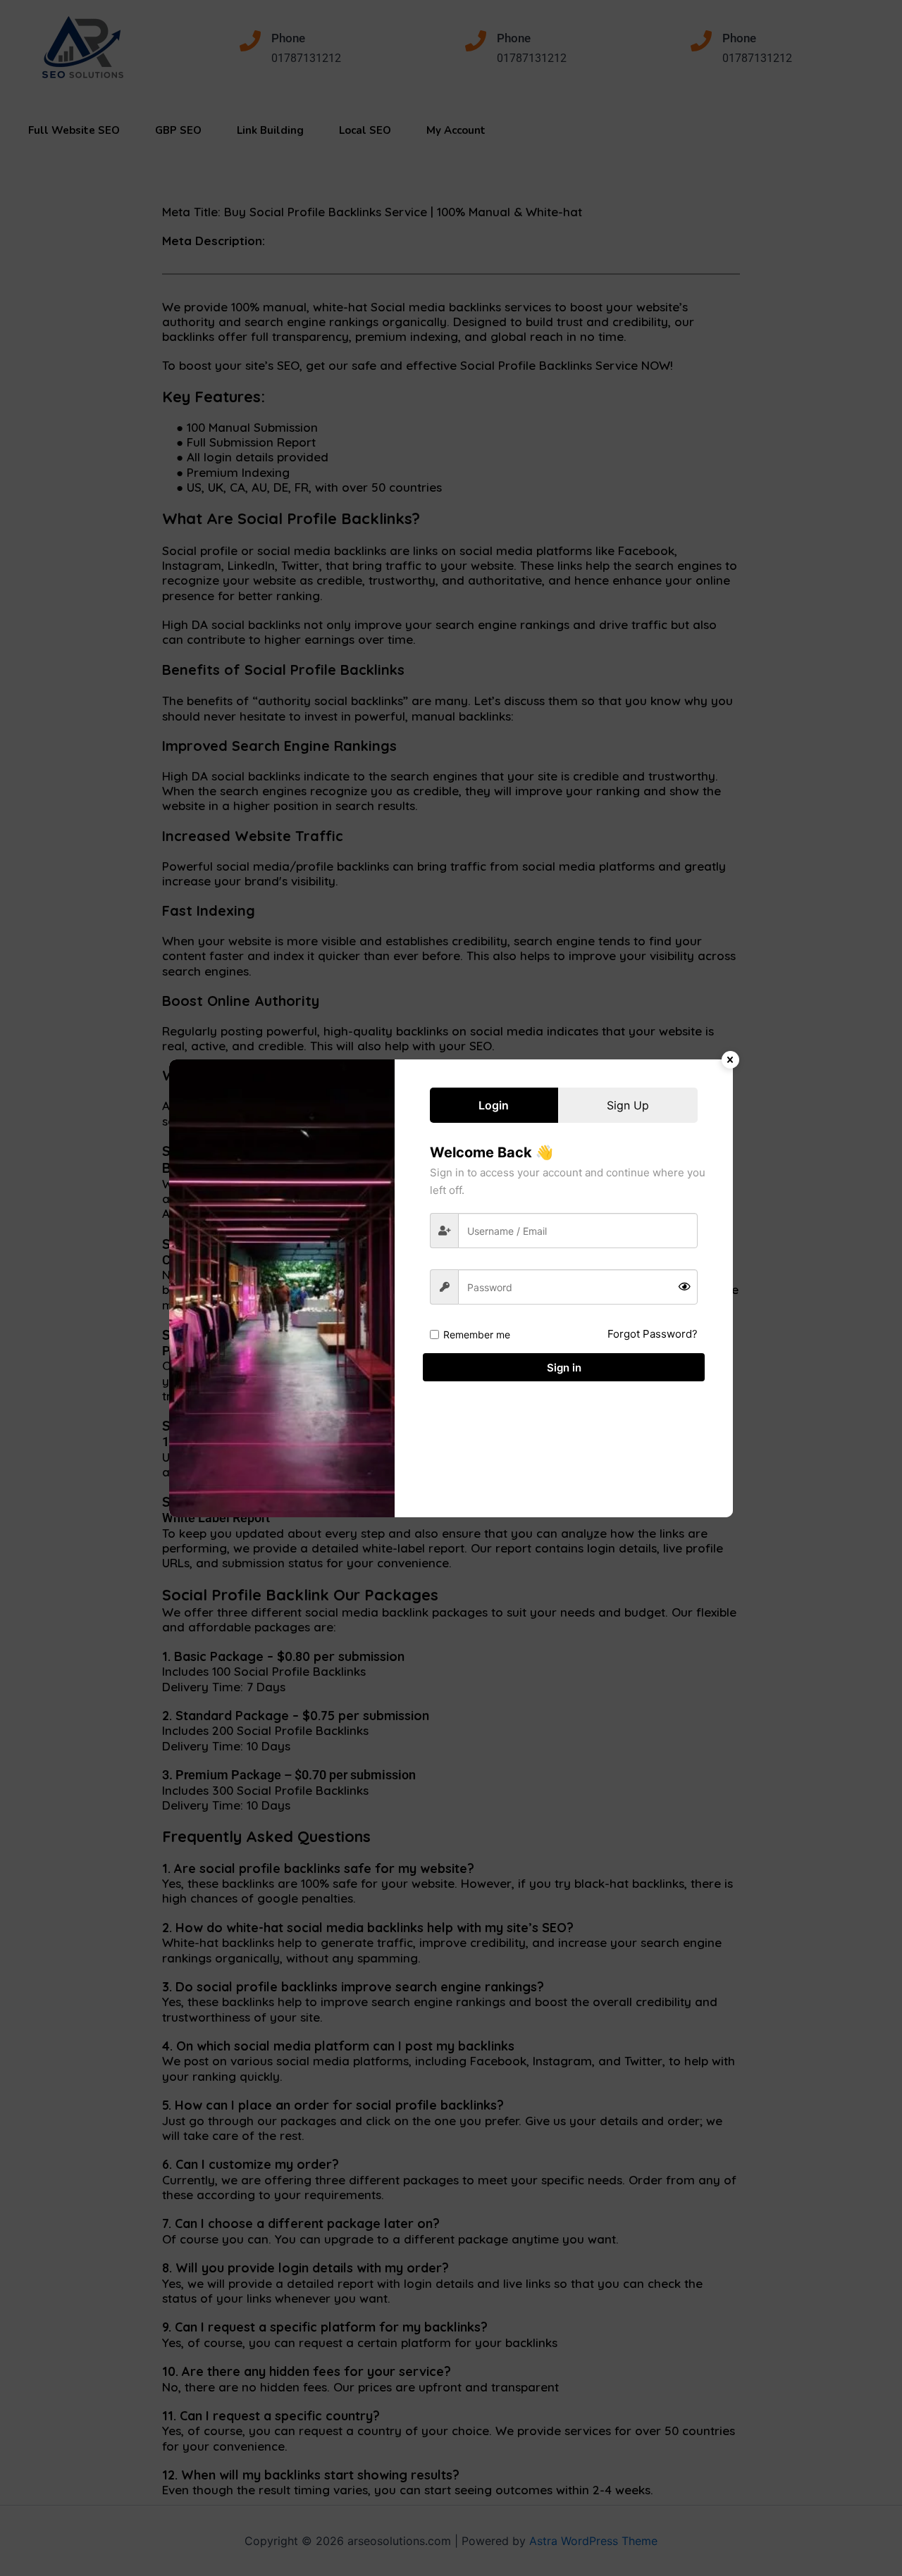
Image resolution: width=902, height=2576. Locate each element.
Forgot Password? (653, 1334)
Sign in (564, 1368)
